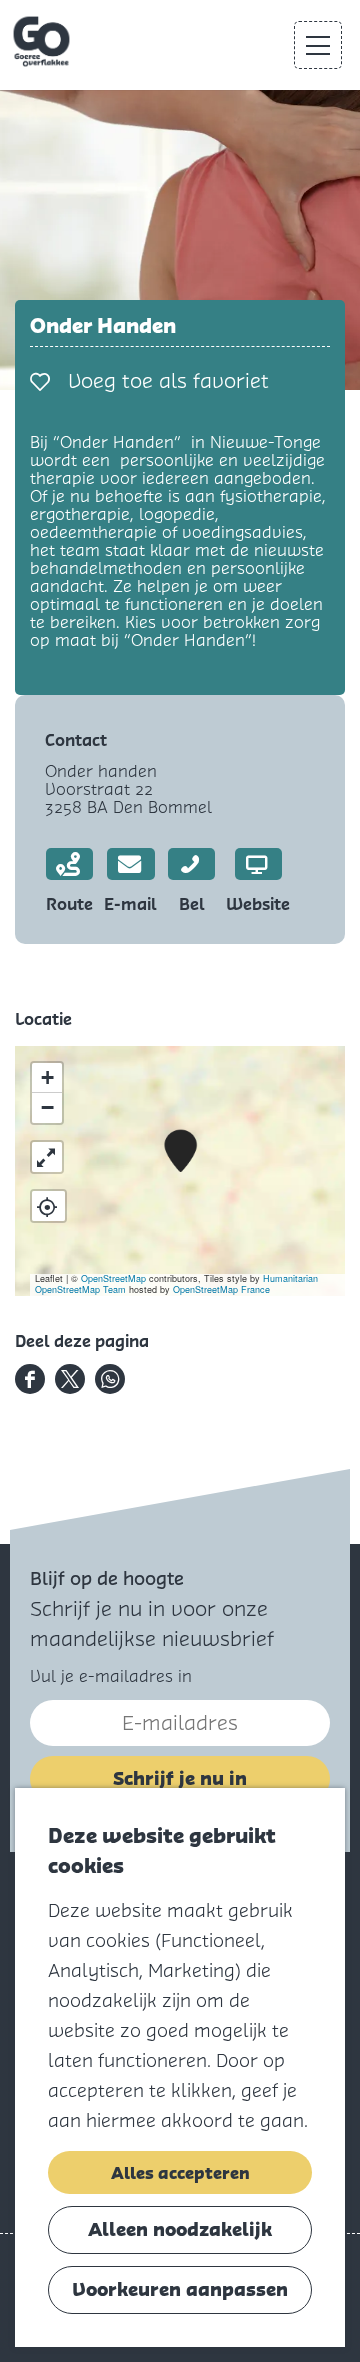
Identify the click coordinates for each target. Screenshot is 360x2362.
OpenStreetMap (113, 1278)
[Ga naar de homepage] (43, 42)
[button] (180, 1151)
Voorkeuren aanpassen (180, 2289)
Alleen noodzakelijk (180, 2229)
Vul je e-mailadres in (111, 1676)
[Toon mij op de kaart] (48, 1206)
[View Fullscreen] (47, 1157)
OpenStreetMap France (221, 1289)
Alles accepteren (180, 2173)
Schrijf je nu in (180, 1778)
